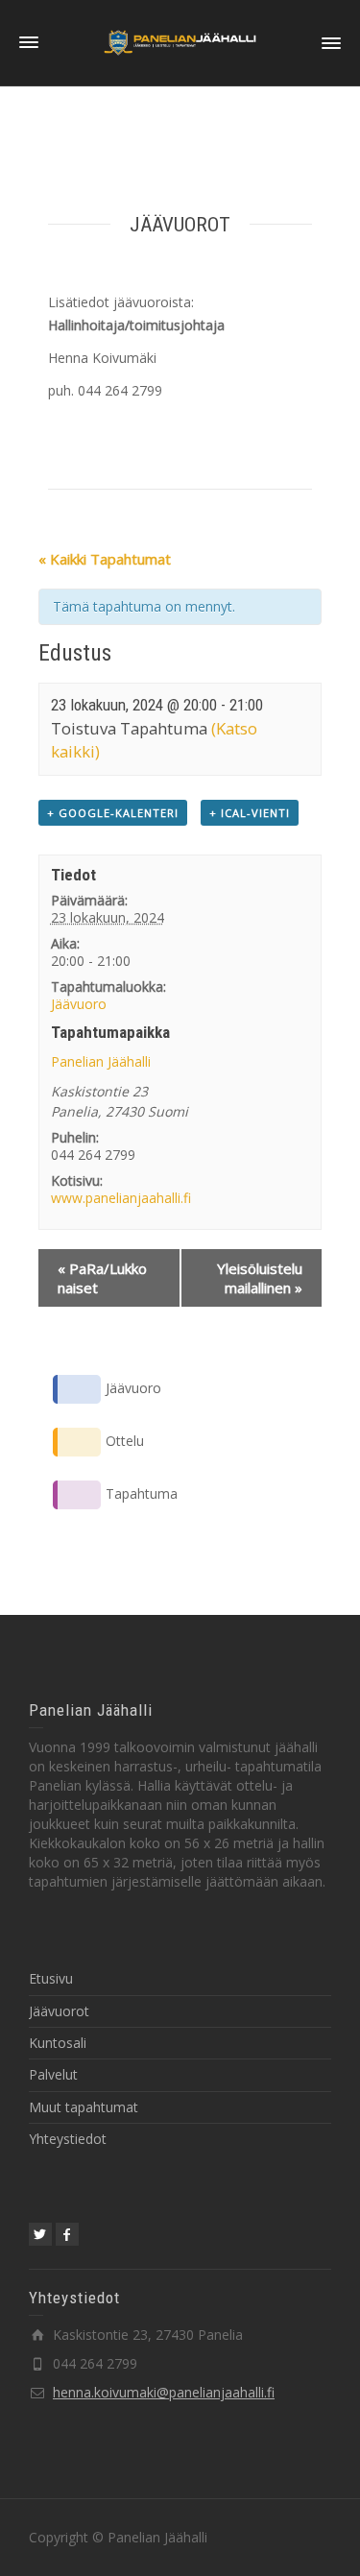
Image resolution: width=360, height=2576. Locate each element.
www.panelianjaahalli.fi (121, 1198)
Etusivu (51, 1978)
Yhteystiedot (68, 2139)
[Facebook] (67, 2234)
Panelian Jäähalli (101, 1061)
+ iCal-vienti (250, 813)
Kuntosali (58, 2043)
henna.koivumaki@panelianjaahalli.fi (164, 2392)
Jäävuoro (79, 1004)
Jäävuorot (59, 2011)
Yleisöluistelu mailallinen (260, 1278)
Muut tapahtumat (84, 2107)
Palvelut (53, 2074)
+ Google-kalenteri (113, 813)
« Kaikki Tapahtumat (105, 559)
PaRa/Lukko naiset (102, 1278)
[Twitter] (40, 2234)
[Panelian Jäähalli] (180, 42)
